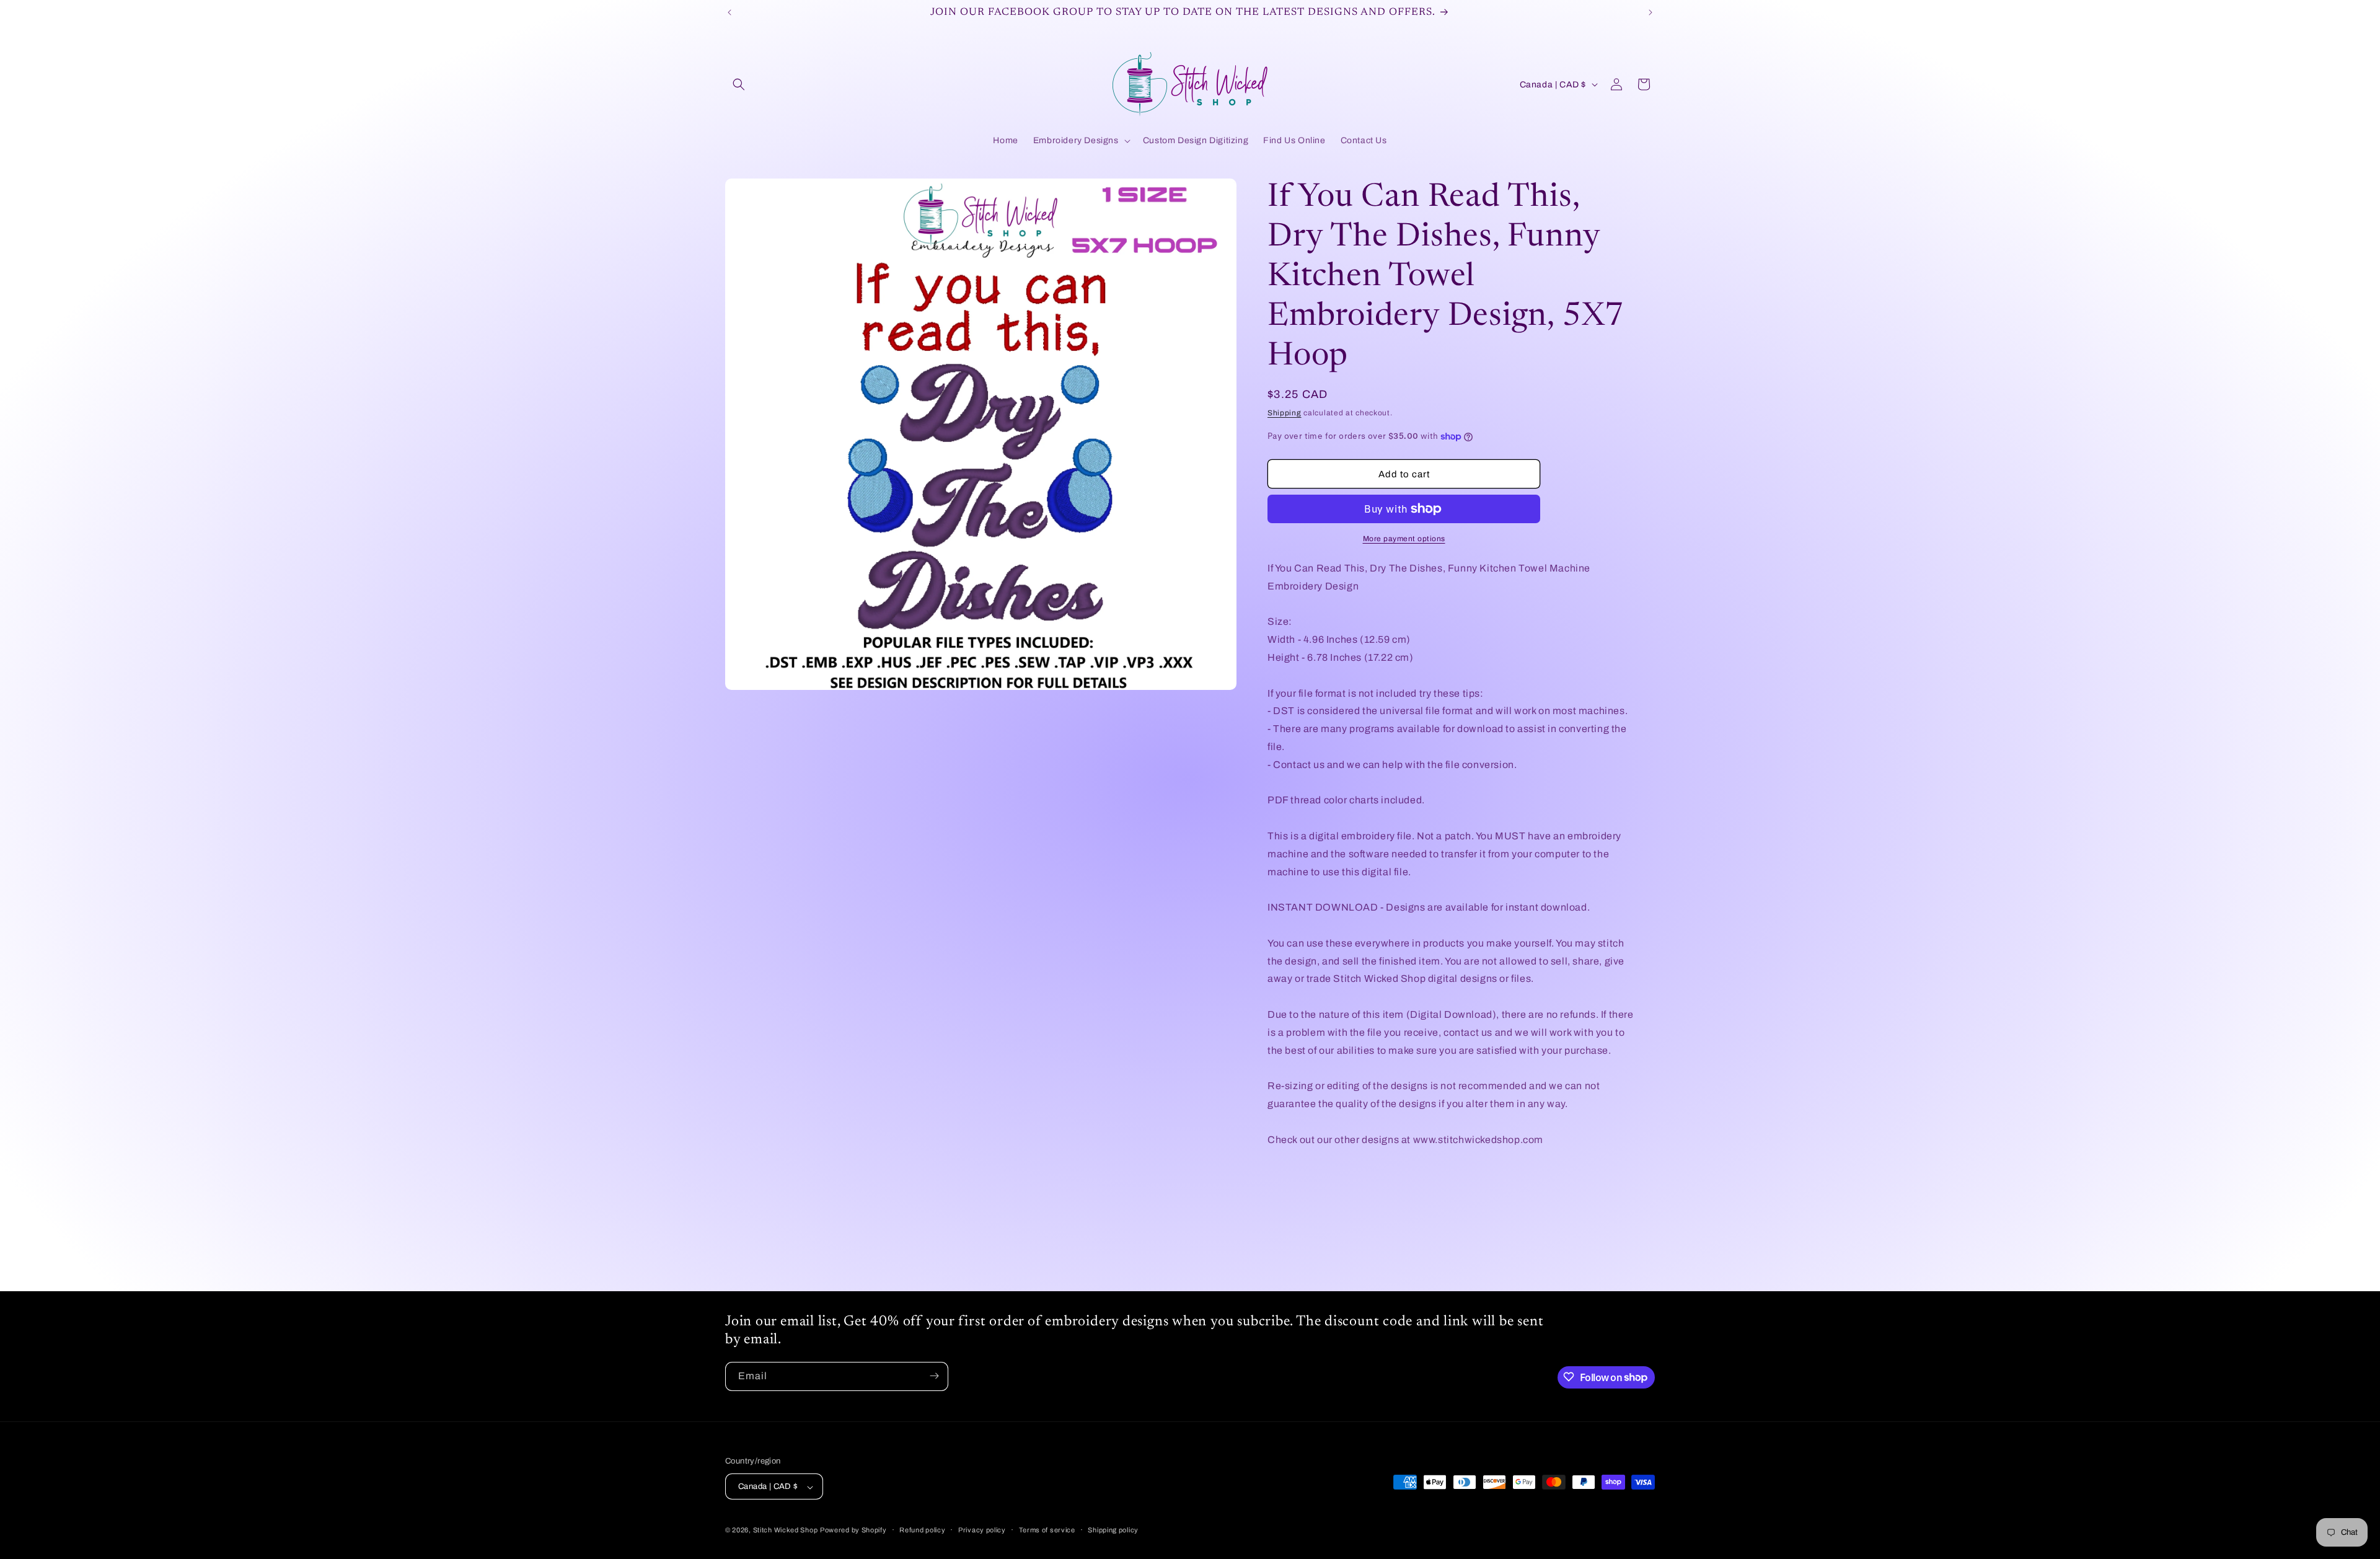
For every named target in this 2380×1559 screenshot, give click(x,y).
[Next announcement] (1651, 12)
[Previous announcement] (729, 12)
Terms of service (1047, 1530)
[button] (739, 84)
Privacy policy (982, 1530)
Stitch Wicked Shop (786, 1530)
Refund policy (922, 1530)
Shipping (1285, 413)
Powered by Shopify (853, 1530)
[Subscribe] (934, 1376)
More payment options (1404, 539)
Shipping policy (1113, 1530)
